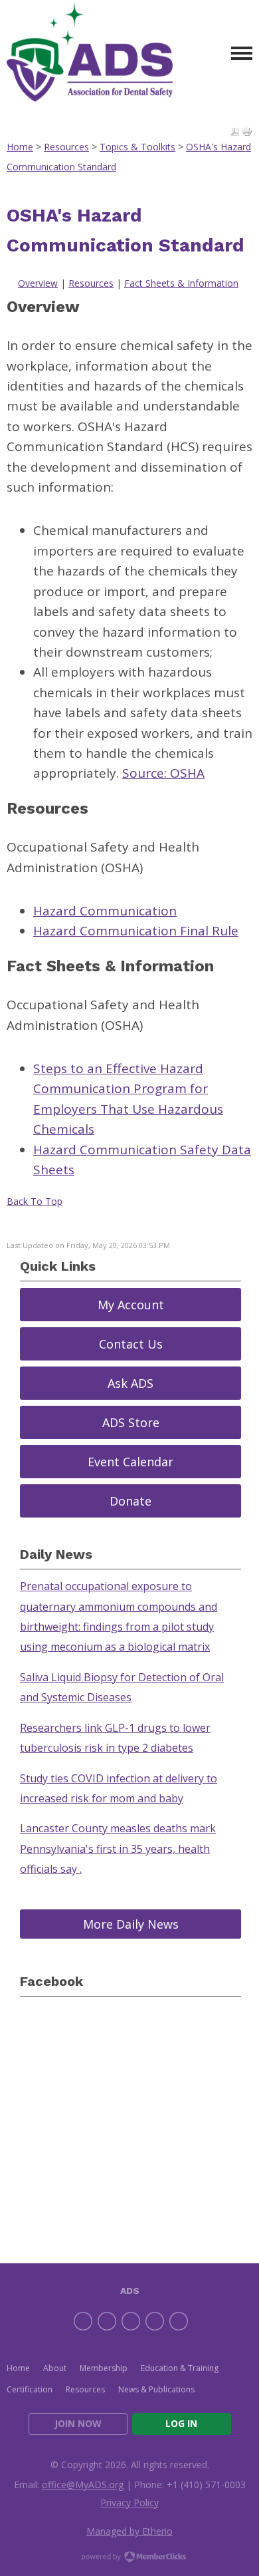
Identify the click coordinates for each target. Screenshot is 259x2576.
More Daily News (131, 1924)
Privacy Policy (129, 2502)
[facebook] (83, 2321)
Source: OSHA (163, 773)
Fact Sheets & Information (181, 283)
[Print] (247, 132)
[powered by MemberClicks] (129, 2558)
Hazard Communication (105, 911)
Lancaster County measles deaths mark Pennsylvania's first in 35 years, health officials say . (118, 1849)
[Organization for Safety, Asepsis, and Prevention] (90, 54)
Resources (66, 147)
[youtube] (179, 2321)
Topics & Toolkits (137, 147)
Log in (181, 2423)
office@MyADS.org (83, 2485)
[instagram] (155, 2321)
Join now (78, 2423)
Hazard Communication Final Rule (136, 931)
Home (20, 147)
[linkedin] (131, 2321)
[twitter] (107, 2321)
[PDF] (235, 132)
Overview (38, 283)
